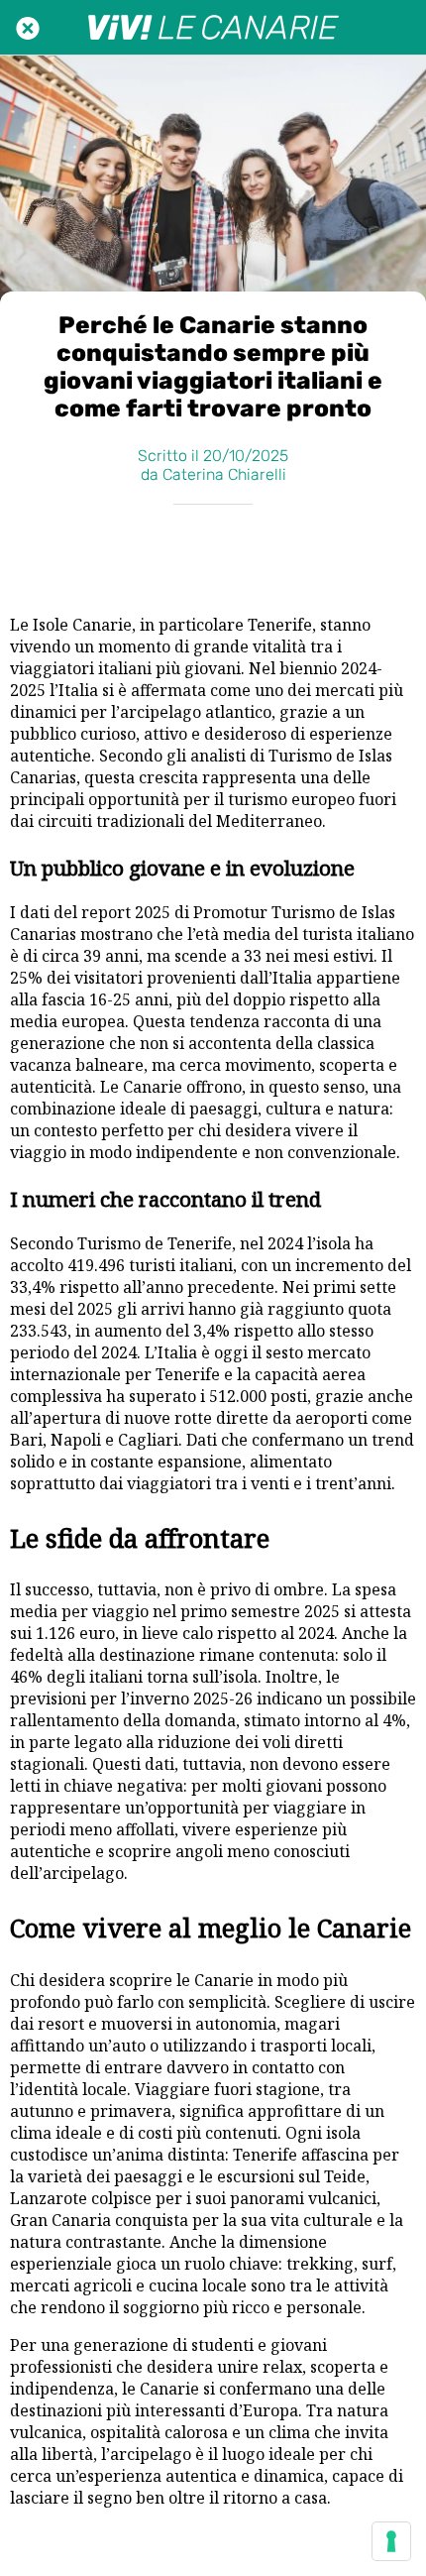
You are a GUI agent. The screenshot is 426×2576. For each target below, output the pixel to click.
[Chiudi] (28, 28)
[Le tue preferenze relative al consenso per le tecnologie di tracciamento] (391, 2541)
